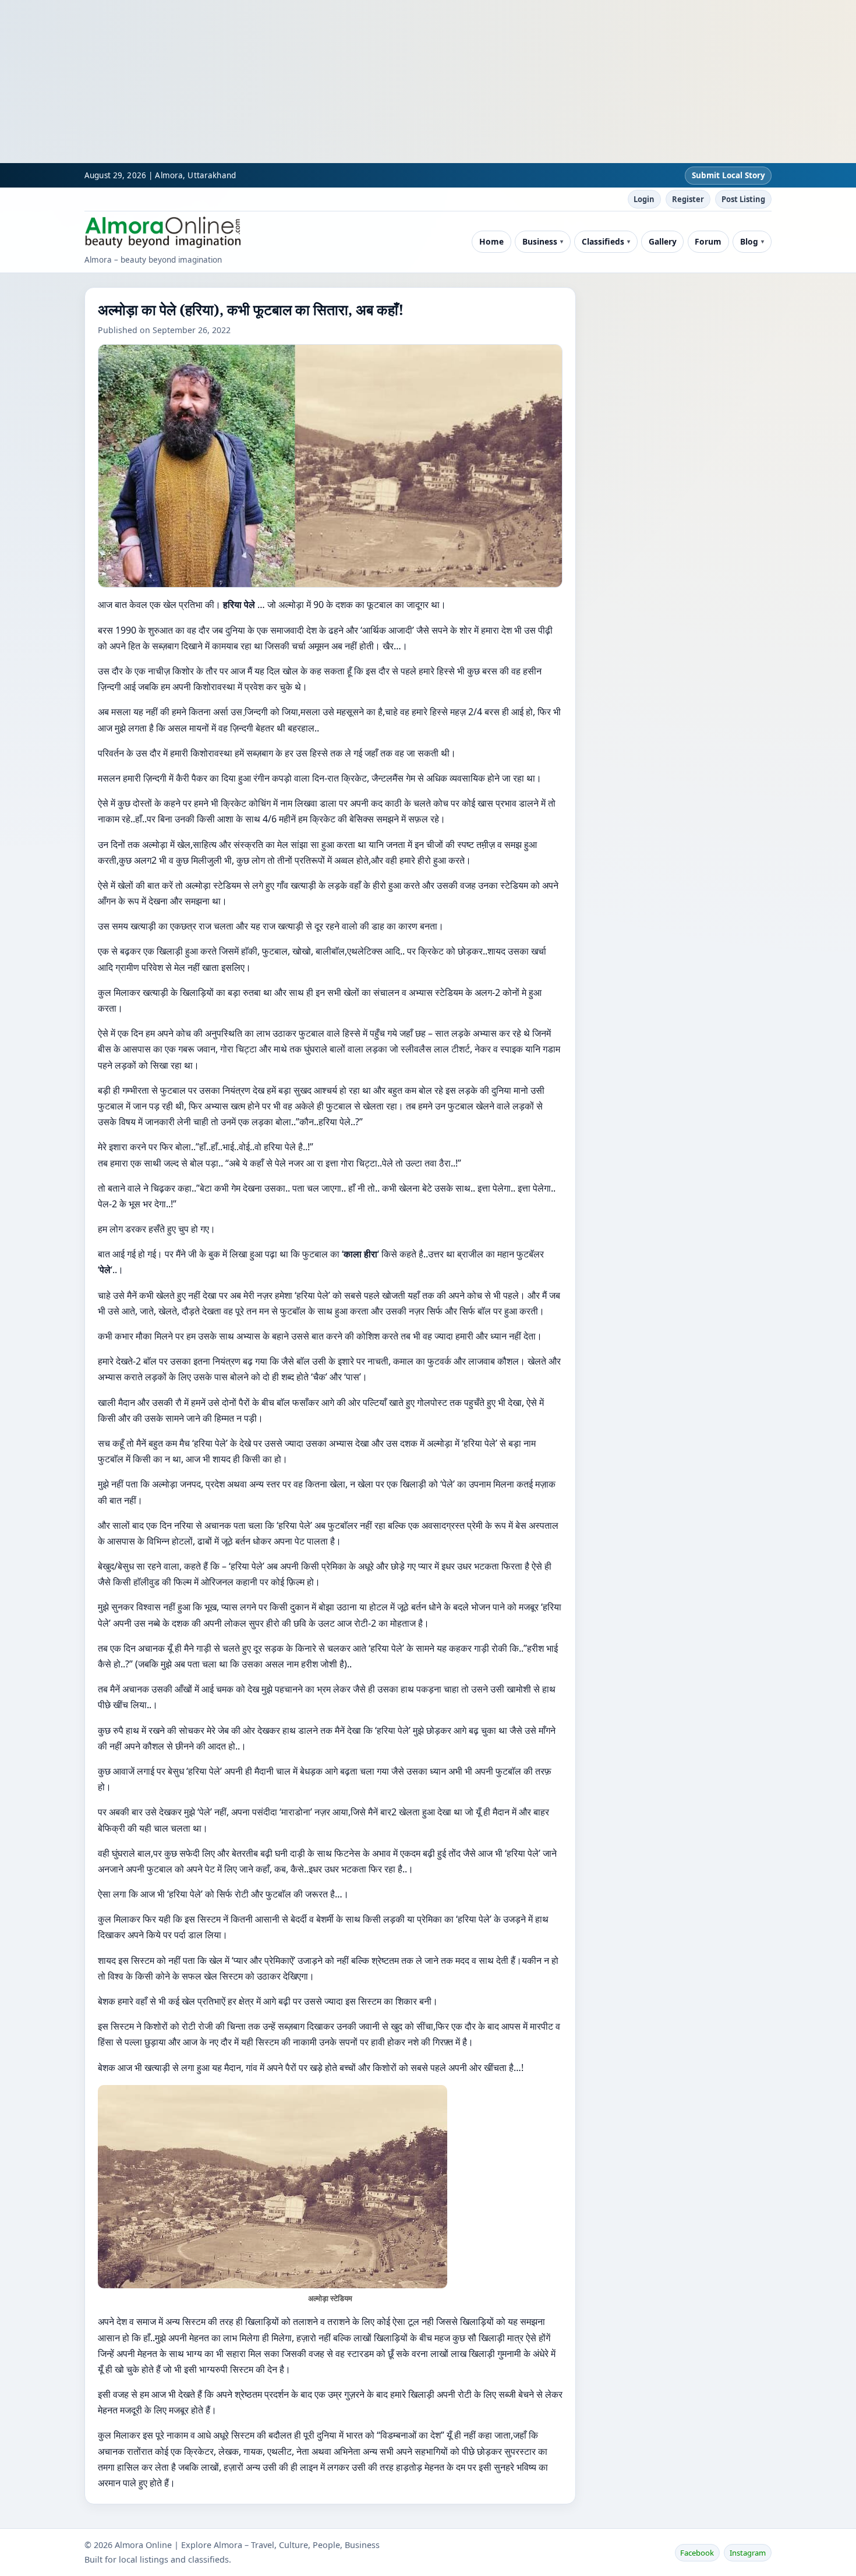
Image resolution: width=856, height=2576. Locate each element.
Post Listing (743, 199)
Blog (749, 241)
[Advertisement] (349, 82)
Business (540, 241)
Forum (708, 241)
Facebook (697, 2553)
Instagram (748, 2553)
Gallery (663, 241)
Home (491, 241)
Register (688, 199)
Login (644, 199)
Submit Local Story (728, 175)
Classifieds (603, 241)
